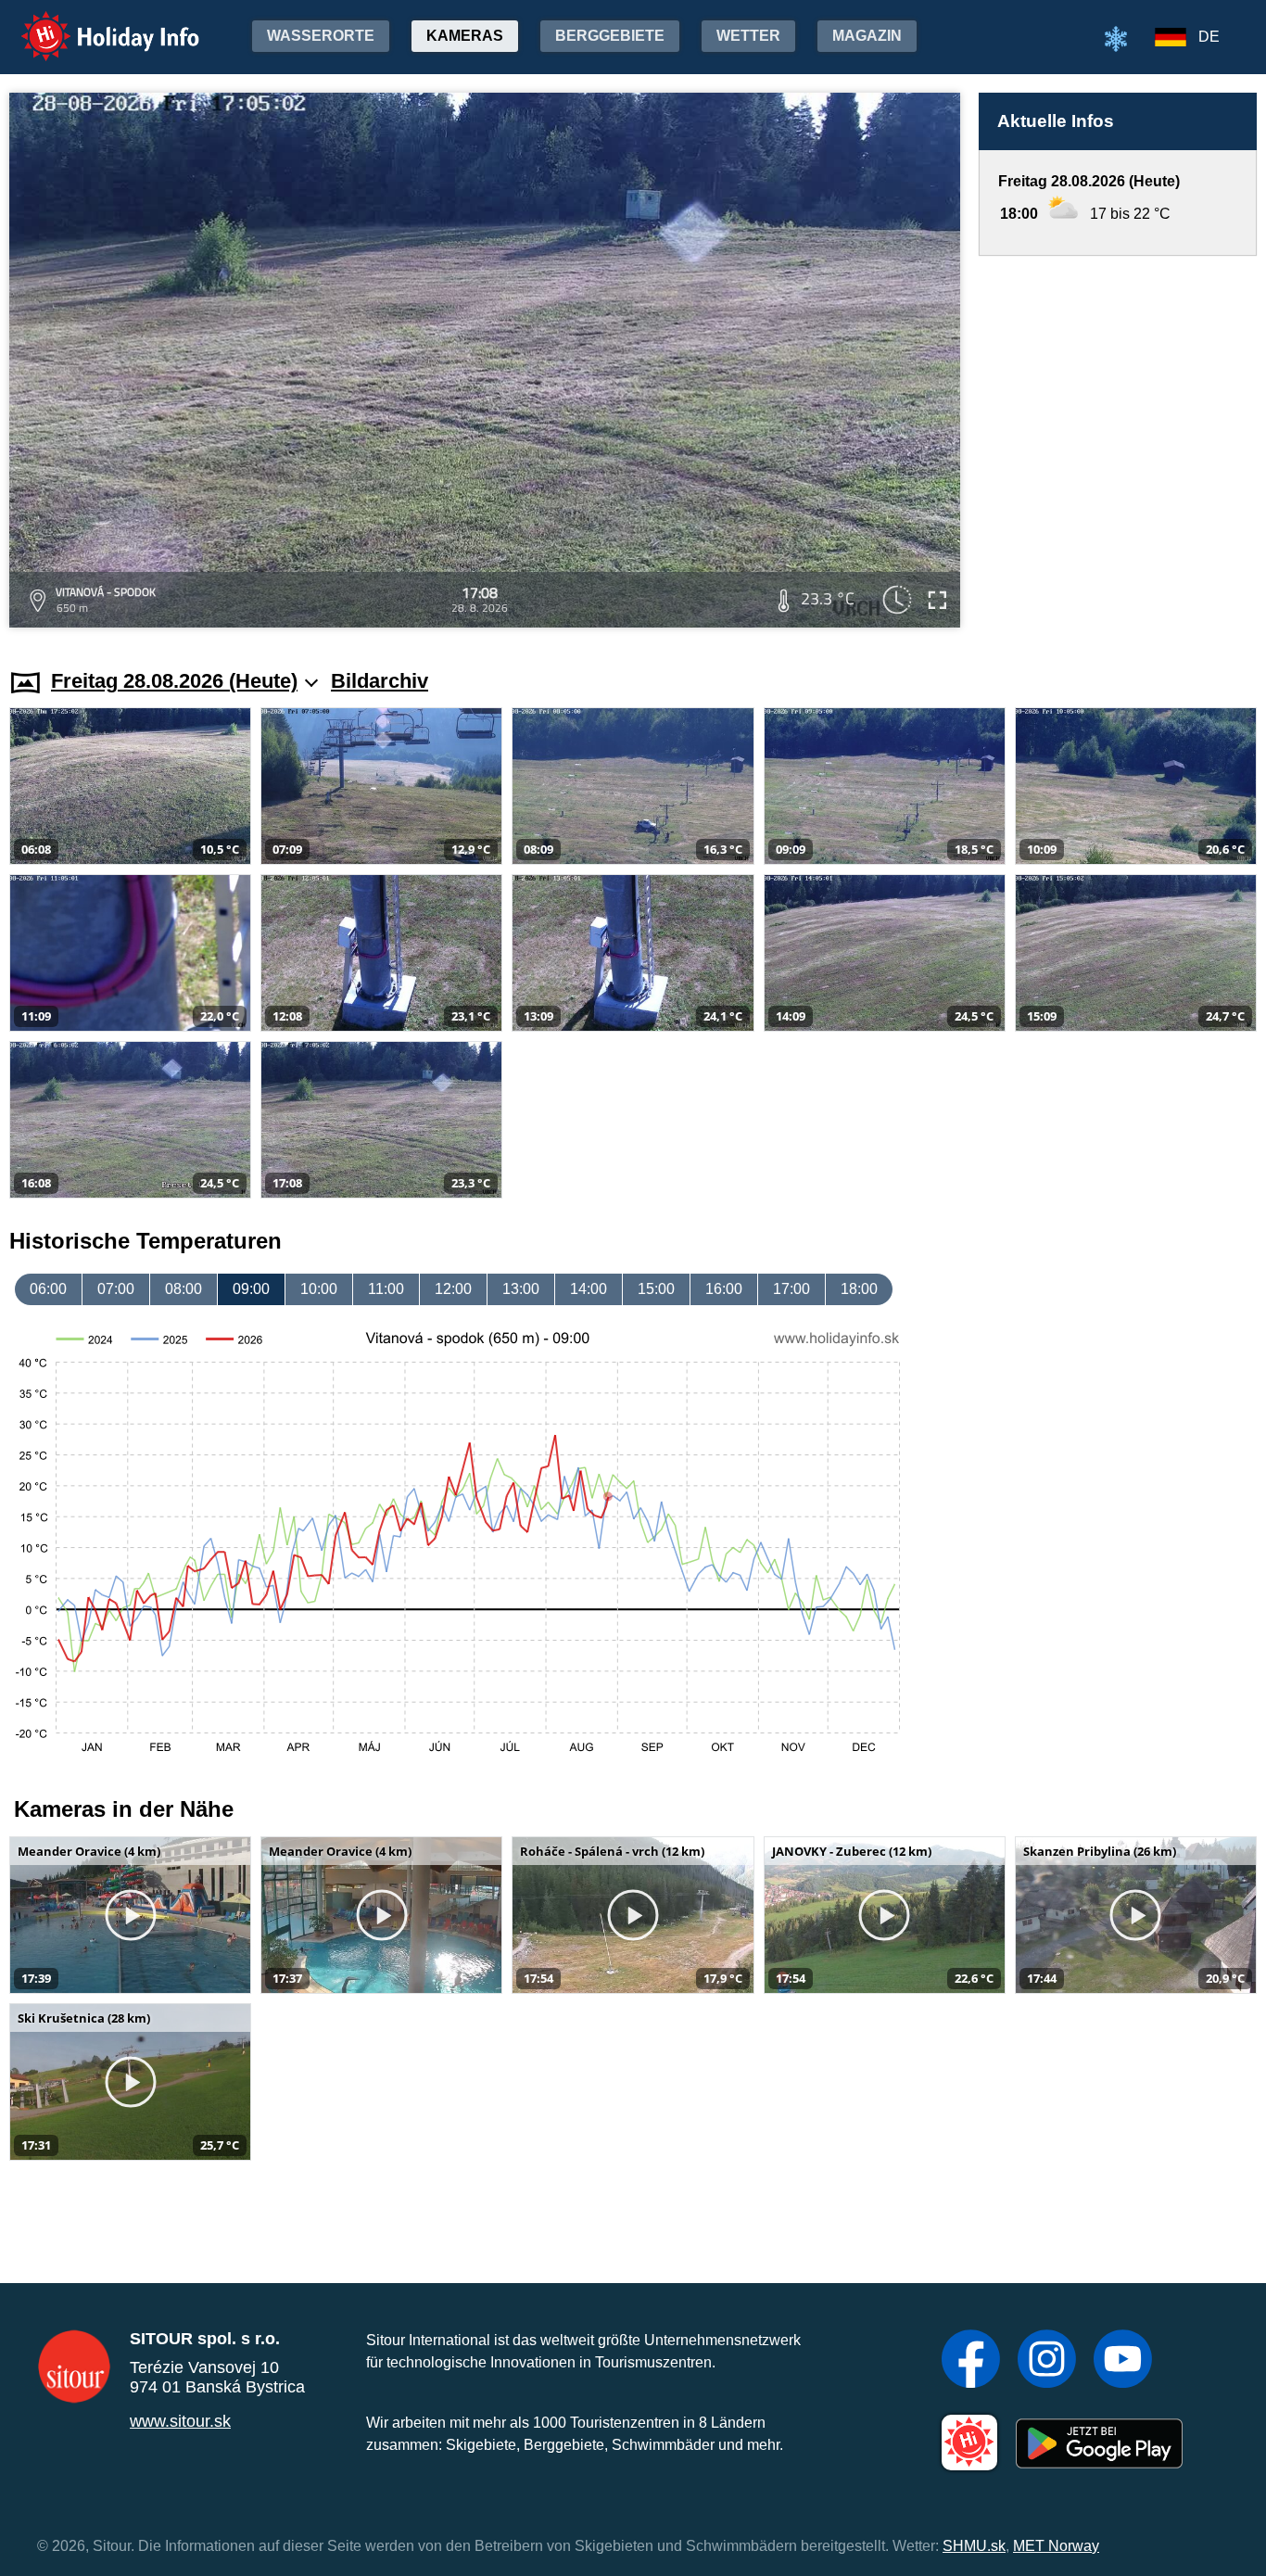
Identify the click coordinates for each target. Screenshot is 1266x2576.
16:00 (724, 1289)
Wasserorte (321, 36)
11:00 (386, 1289)
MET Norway (1056, 2546)
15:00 (656, 1289)
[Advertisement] (1118, 444)
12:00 (453, 1289)
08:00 (184, 1289)
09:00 (251, 1289)
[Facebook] (971, 2361)
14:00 (589, 1289)
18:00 (859, 1289)
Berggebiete (610, 36)
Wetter (748, 36)
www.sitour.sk (180, 2421)
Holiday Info (93, 24)
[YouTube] (1123, 2361)
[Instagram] (1047, 2361)
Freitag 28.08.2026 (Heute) (174, 681)
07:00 (116, 1289)
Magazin (867, 36)
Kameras (465, 36)
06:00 (48, 1289)
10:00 (319, 1289)
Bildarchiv (380, 681)
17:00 (791, 1289)
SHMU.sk (974, 2546)
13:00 (521, 1289)
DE (1209, 37)
